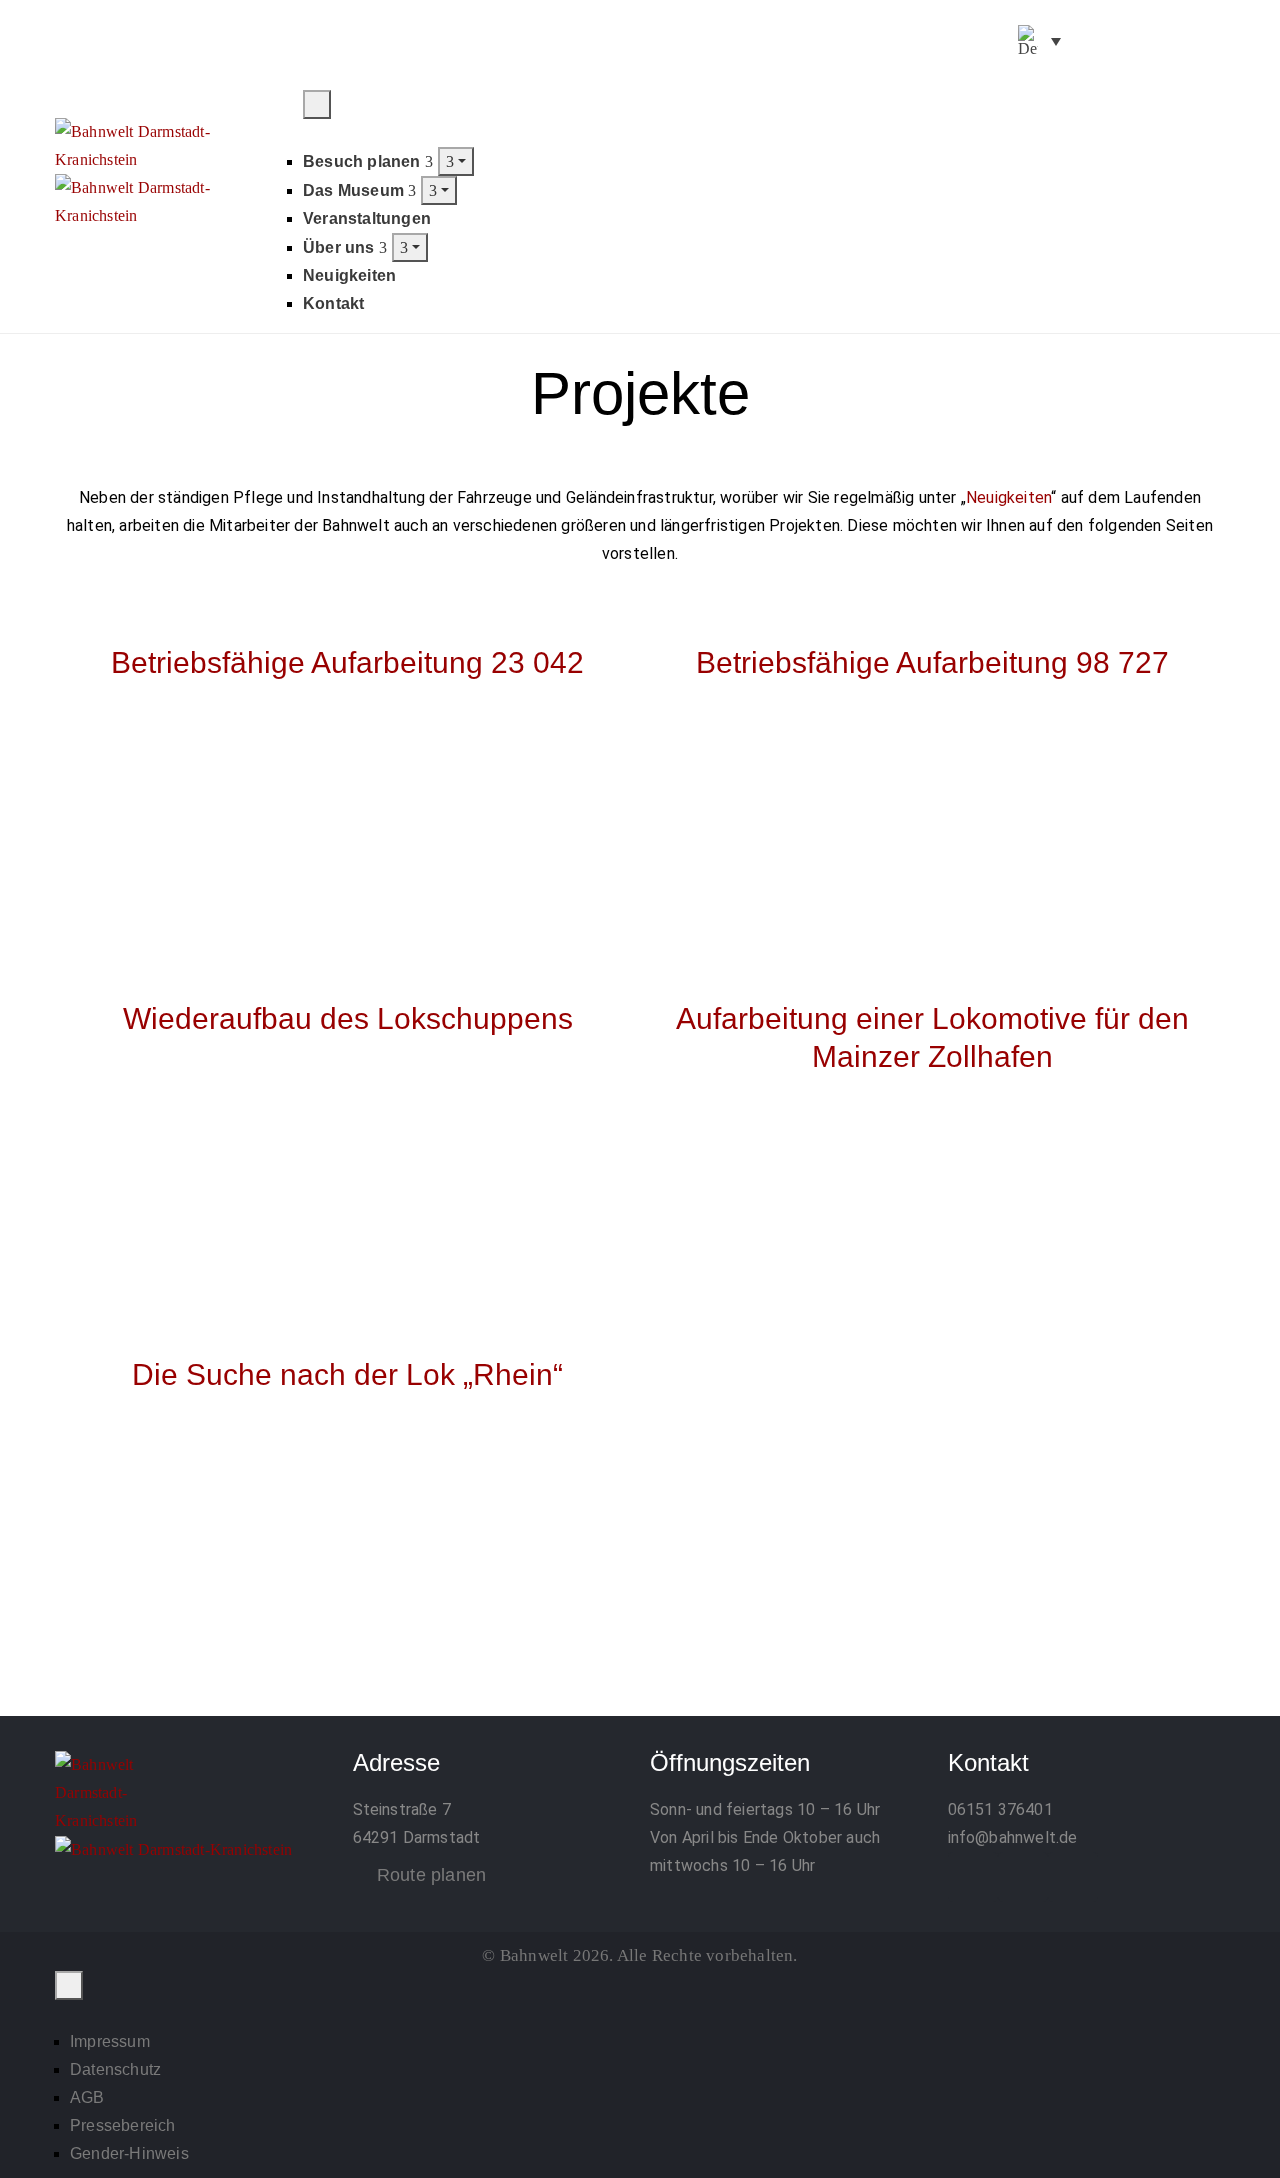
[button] (1206, 103)
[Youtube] (1187, 43)
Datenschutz (115, 2069)
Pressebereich (123, 2125)
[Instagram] (1137, 43)
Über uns (341, 247)
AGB (87, 2097)
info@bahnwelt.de (1013, 1837)
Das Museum (355, 190)
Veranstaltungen (367, 218)
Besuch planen (364, 161)
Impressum (110, 2041)
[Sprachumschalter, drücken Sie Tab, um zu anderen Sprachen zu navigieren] (1039, 41)
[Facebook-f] (1087, 43)
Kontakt (333, 303)
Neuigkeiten (349, 275)
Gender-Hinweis (129, 2153)
